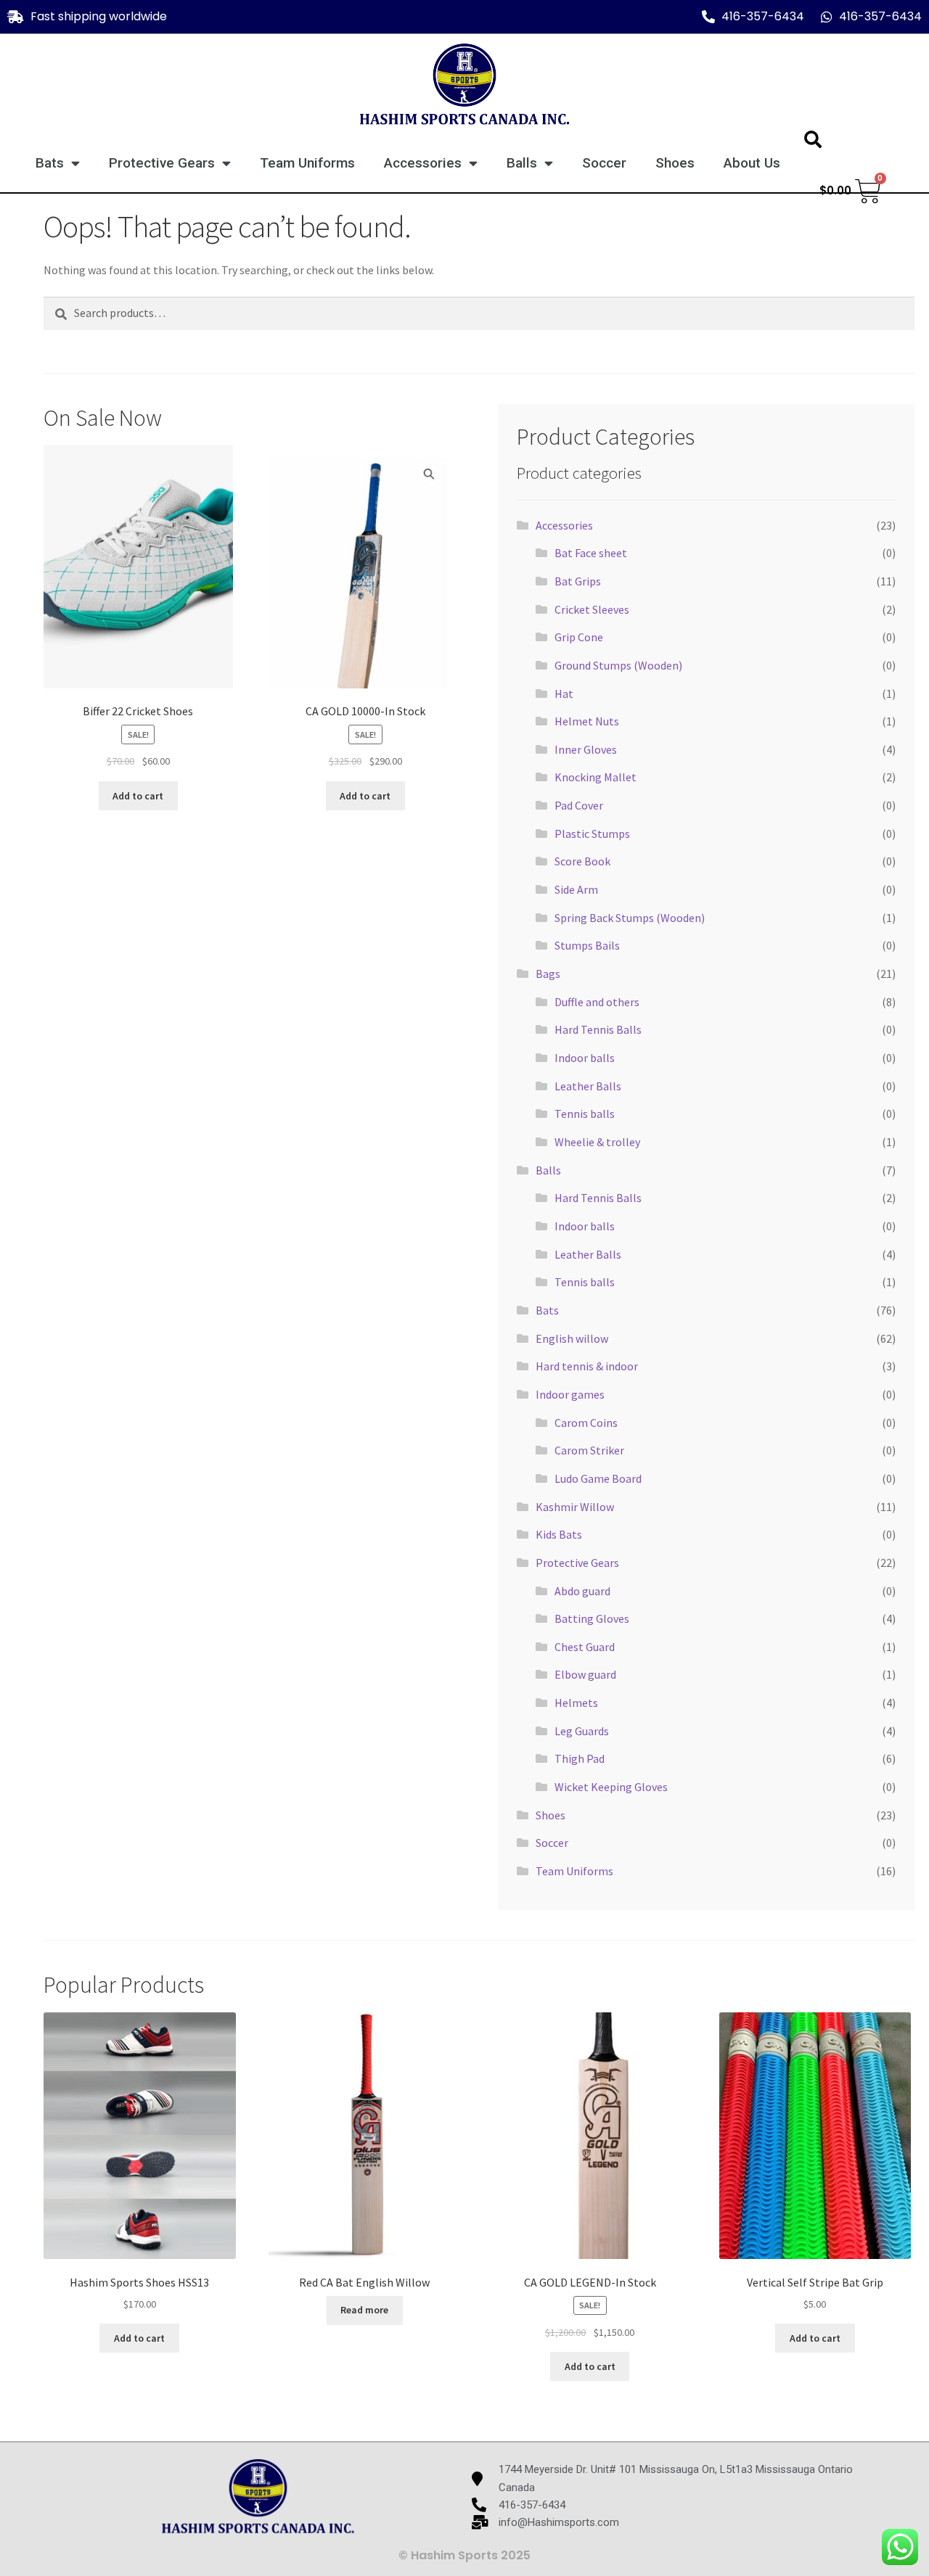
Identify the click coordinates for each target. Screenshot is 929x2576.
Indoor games (570, 1394)
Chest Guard (585, 1647)
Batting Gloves (592, 1618)
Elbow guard (585, 1674)
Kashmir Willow (575, 1507)
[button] (813, 139)
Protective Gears (162, 163)
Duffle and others (597, 1002)
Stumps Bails (587, 945)
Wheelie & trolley (597, 1142)
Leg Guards (582, 1731)
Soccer (604, 163)
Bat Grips (578, 581)
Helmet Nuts (587, 721)
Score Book (582, 861)
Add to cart (138, 796)
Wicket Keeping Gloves (611, 1787)
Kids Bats (559, 1534)
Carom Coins (586, 1423)
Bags (548, 974)
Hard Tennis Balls (598, 1029)
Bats (50, 163)
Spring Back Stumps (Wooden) (630, 918)
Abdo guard (582, 1591)
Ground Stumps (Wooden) (618, 665)
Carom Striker (589, 1450)
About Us (752, 163)
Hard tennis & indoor (587, 1366)
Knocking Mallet (596, 777)
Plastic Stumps (592, 834)
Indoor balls (585, 1058)
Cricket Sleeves (592, 609)
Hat (564, 694)
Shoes (675, 163)
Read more (364, 2310)
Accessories (423, 163)
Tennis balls (585, 1114)
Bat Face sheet (591, 553)
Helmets (576, 1703)
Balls (522, 163)
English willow (572, 1338)
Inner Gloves (586, 749)
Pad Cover (579, 805)
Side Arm (576, 889)
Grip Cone (579, 637)
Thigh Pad (580, 1758)
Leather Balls (588, 1086)
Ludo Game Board (598, 1478)
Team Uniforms (307, 163)
